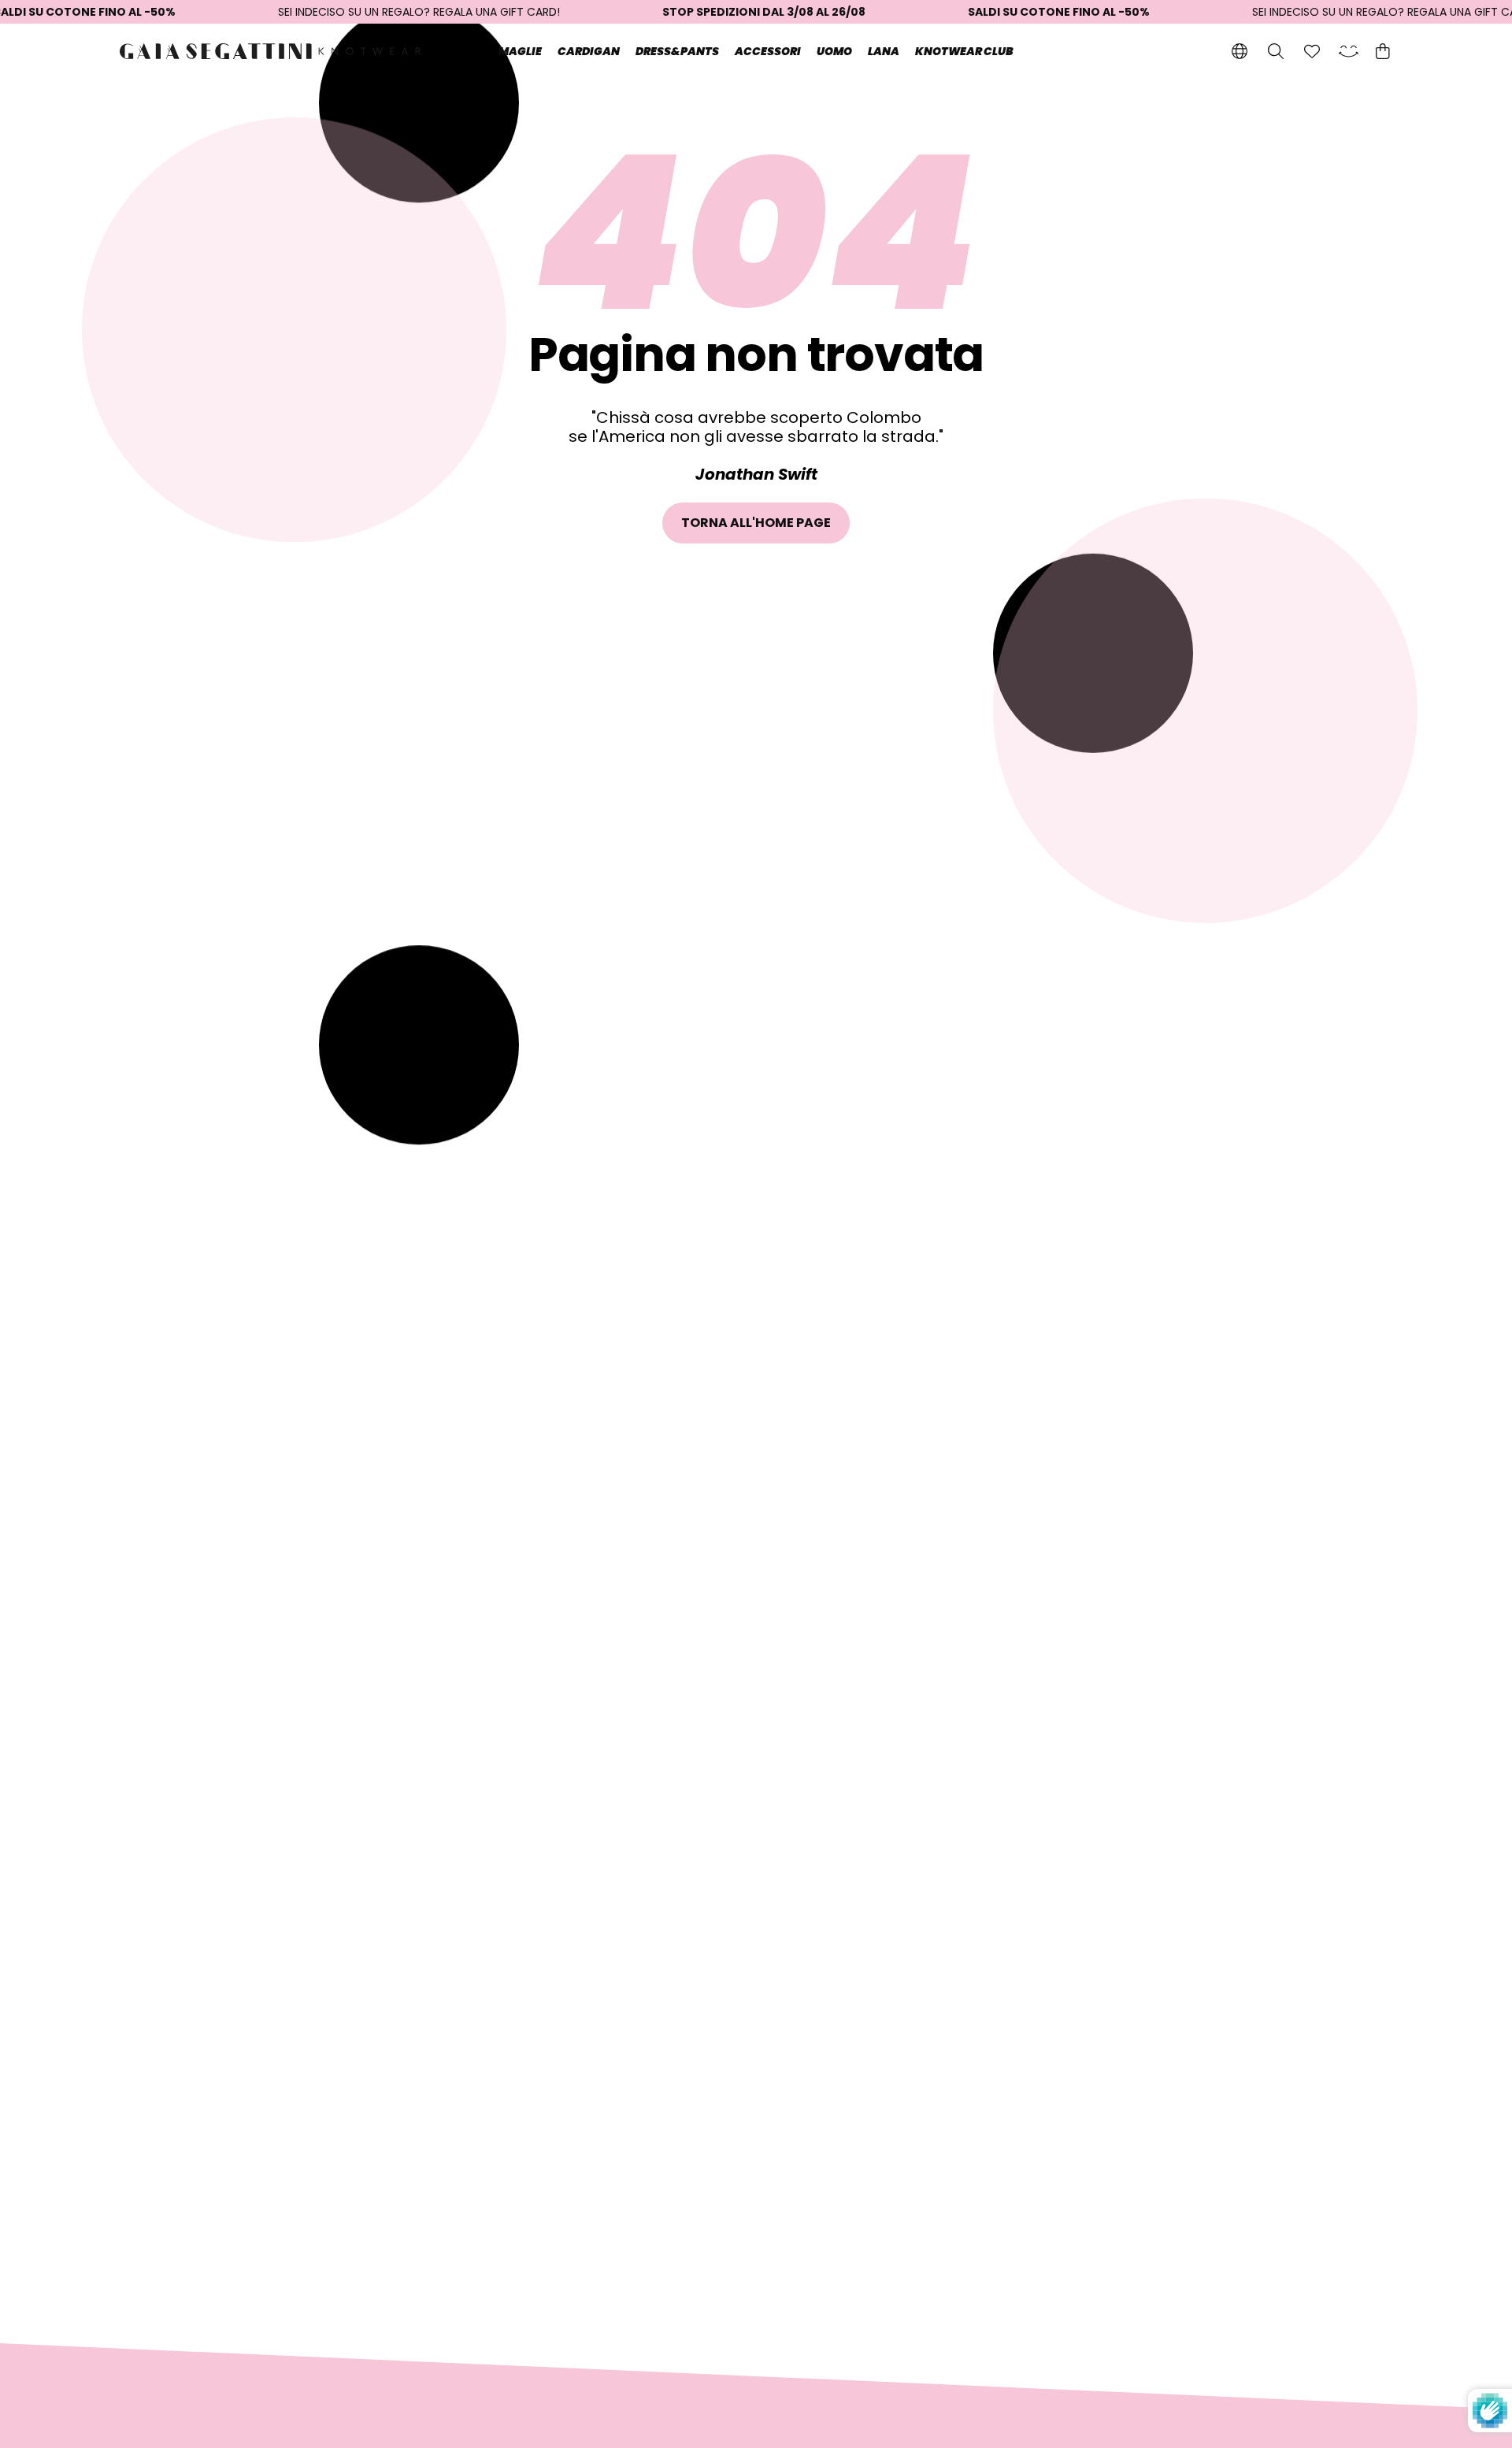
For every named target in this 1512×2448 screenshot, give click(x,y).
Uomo (834, 51)
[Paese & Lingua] (1240, 51)
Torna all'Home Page (756, 523)
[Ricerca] (1276, 51)
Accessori (768, 51)
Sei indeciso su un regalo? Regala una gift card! (419, 12)
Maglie (520, 51)
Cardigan (589, 51)
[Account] (1348, 51)
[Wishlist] (1312, 51)
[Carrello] (1382, 51)
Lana (884, 51)
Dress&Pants (677, 51)
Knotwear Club (964, 51)
